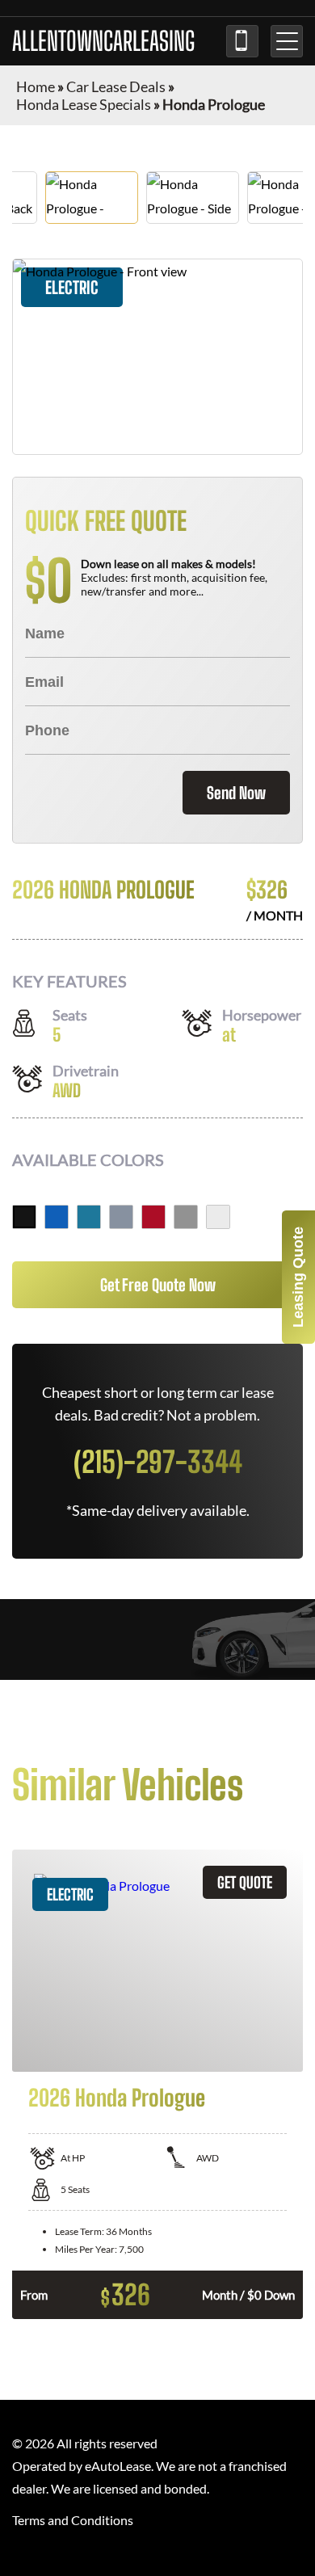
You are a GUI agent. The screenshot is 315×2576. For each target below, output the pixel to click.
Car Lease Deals (116, 86)
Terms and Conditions (73, 2520)
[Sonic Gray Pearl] (121, 1217)
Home (36, 86)
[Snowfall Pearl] (218, 1217)
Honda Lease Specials (84, 104)
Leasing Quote (298, 1277)
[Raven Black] (24, 1217)
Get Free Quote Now (158, 1285)
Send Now (236, 793)
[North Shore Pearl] (89, 1217)
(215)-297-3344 (242, 41)
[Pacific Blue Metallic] (57, 1217)
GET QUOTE (245, 1882)
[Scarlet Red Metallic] (153, 1217)
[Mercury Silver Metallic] (186, 1217)
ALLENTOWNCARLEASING (103, 41)
